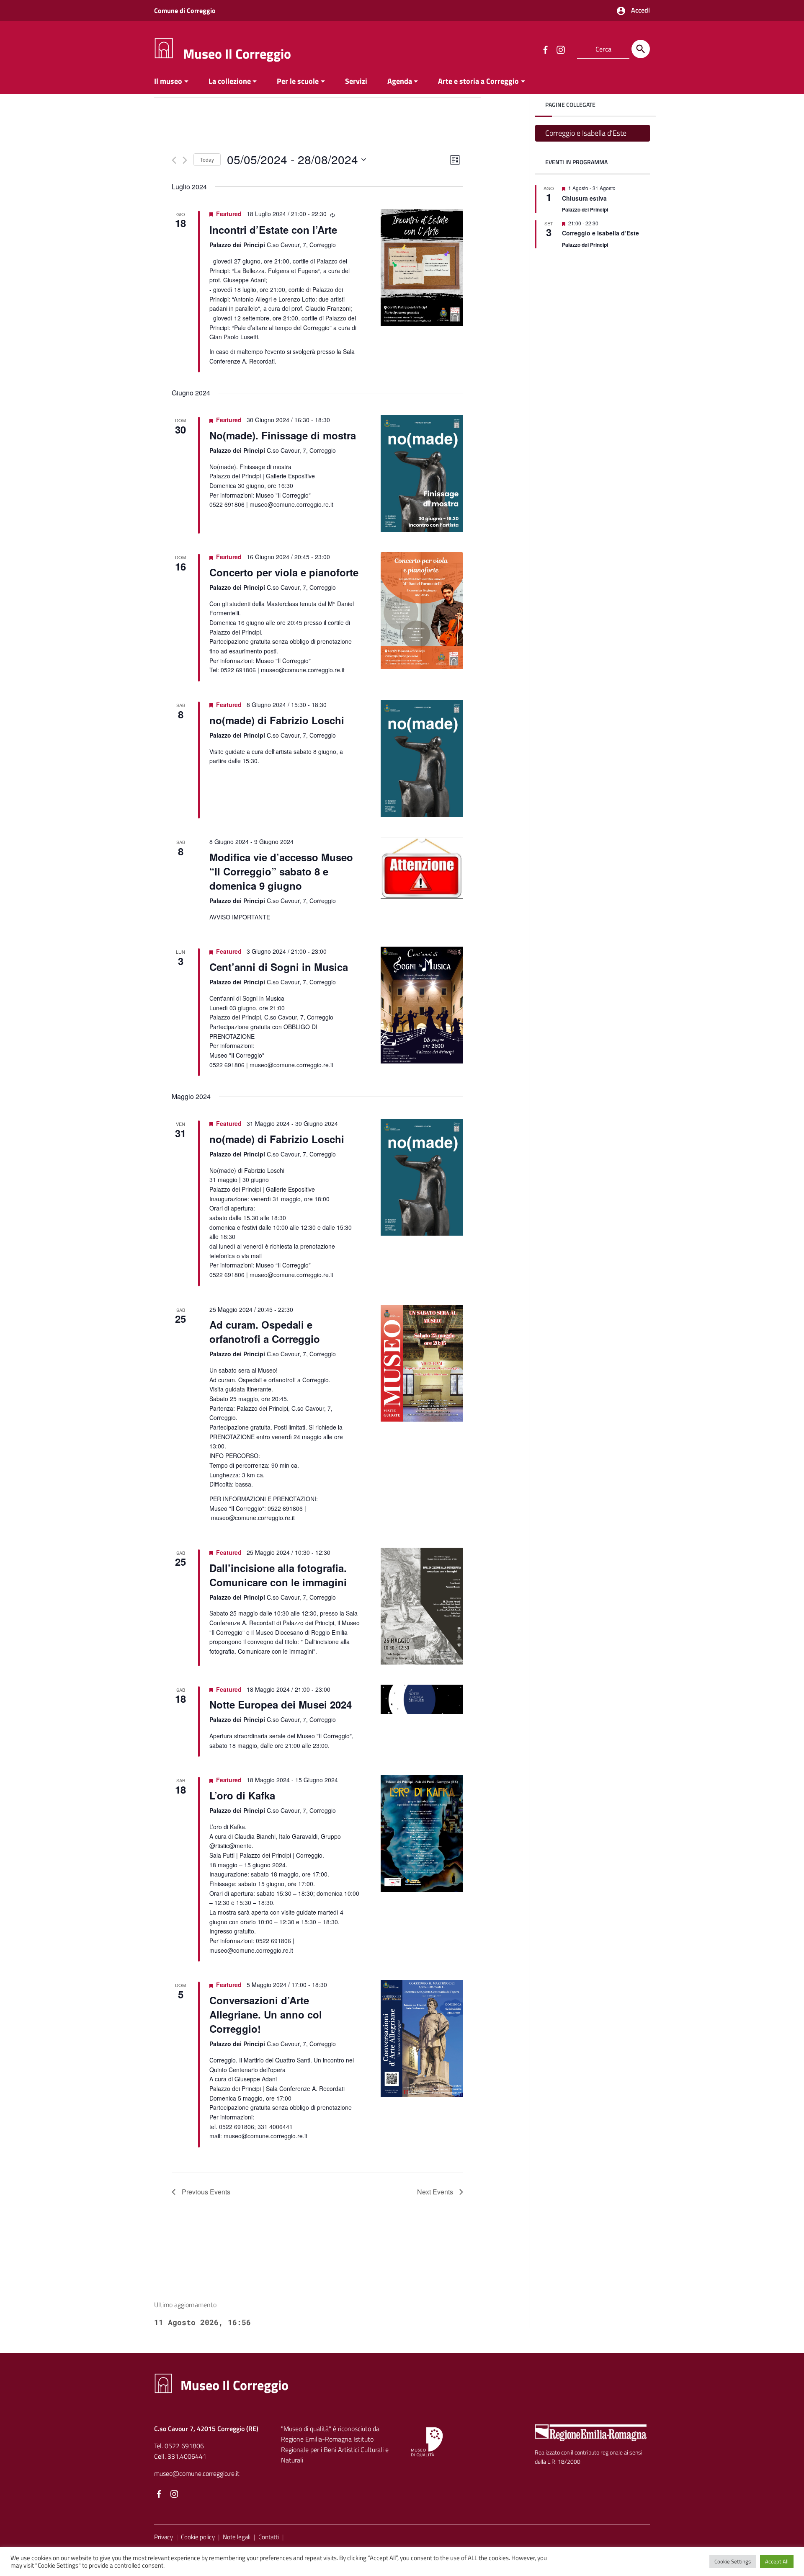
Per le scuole (298, 81)
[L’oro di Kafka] (422, 1834)
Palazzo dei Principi (585, 209)
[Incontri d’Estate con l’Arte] (422, 267)
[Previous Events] (174, 160)
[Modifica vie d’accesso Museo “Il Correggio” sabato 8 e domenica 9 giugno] (422, 868)
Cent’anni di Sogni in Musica (279, 967)
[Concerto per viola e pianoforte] (422, 610)
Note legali (237, 2537)
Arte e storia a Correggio (478, 81)
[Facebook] (159, 2495)
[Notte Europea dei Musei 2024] (422, 1700)
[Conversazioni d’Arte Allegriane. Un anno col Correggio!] (422, 2038)
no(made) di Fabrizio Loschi (277, 720)
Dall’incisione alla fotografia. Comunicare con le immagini (278, 1575)
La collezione (230, 81)
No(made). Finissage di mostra (283, 435)
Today (207, 159)
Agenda (400, 81)
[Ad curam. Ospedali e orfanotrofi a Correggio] (422, 1363)
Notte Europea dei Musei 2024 (281, 1704)
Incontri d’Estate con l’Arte (273, 230)
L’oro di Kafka (242, 1795)
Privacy (164, 2537)
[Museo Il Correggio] (164, 48)
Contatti (269, 2537)
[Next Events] (185, 160)
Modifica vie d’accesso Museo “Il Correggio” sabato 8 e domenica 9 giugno (281, 871)
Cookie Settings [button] (733, 2561)
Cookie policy (198, 2537)
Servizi (356, 81)
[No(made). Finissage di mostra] (422, 474)
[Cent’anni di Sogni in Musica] (422, 1005)
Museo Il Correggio (237, 54)
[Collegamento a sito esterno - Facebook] (545, 49)
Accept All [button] (777, 2561)
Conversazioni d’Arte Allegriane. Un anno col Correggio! (266, 2014)
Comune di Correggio (185, 10)
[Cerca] (641, 49)
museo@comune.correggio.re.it (197, 2473)
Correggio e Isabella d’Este (586, 133)
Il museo (168, 81)
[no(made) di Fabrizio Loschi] (422, 758)
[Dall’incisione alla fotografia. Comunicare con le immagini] (422, 1606)
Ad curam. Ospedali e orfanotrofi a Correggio (265, 1332)
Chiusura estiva (584, 198)
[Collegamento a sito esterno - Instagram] (560, 49)
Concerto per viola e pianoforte (284, 572)
